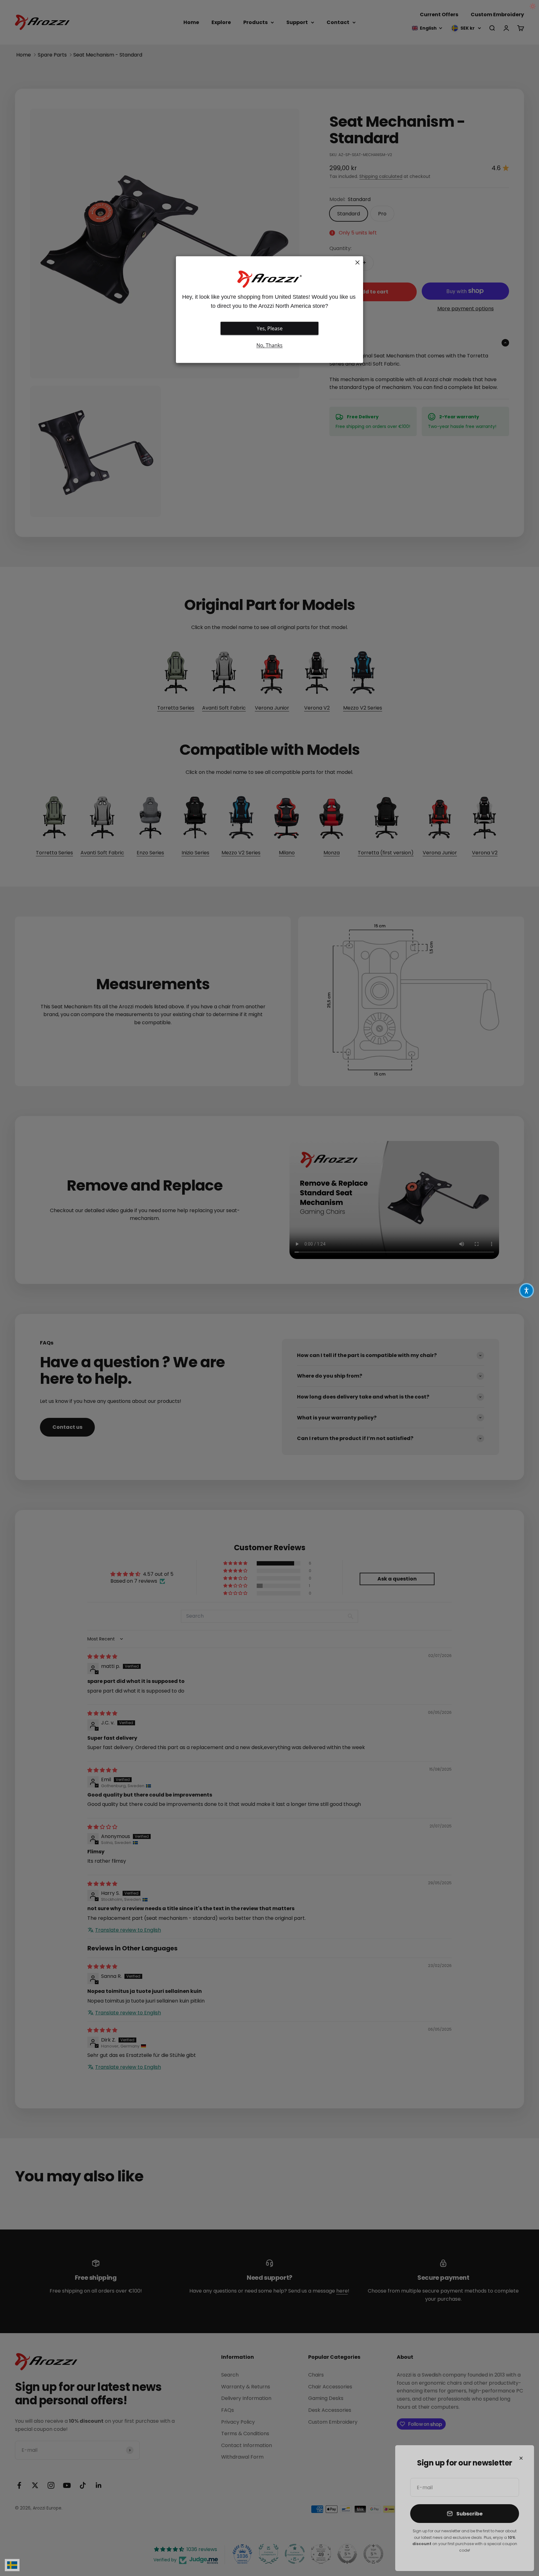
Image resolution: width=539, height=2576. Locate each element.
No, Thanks (269, 345)
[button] (527, 1290)
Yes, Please (270, 328)
